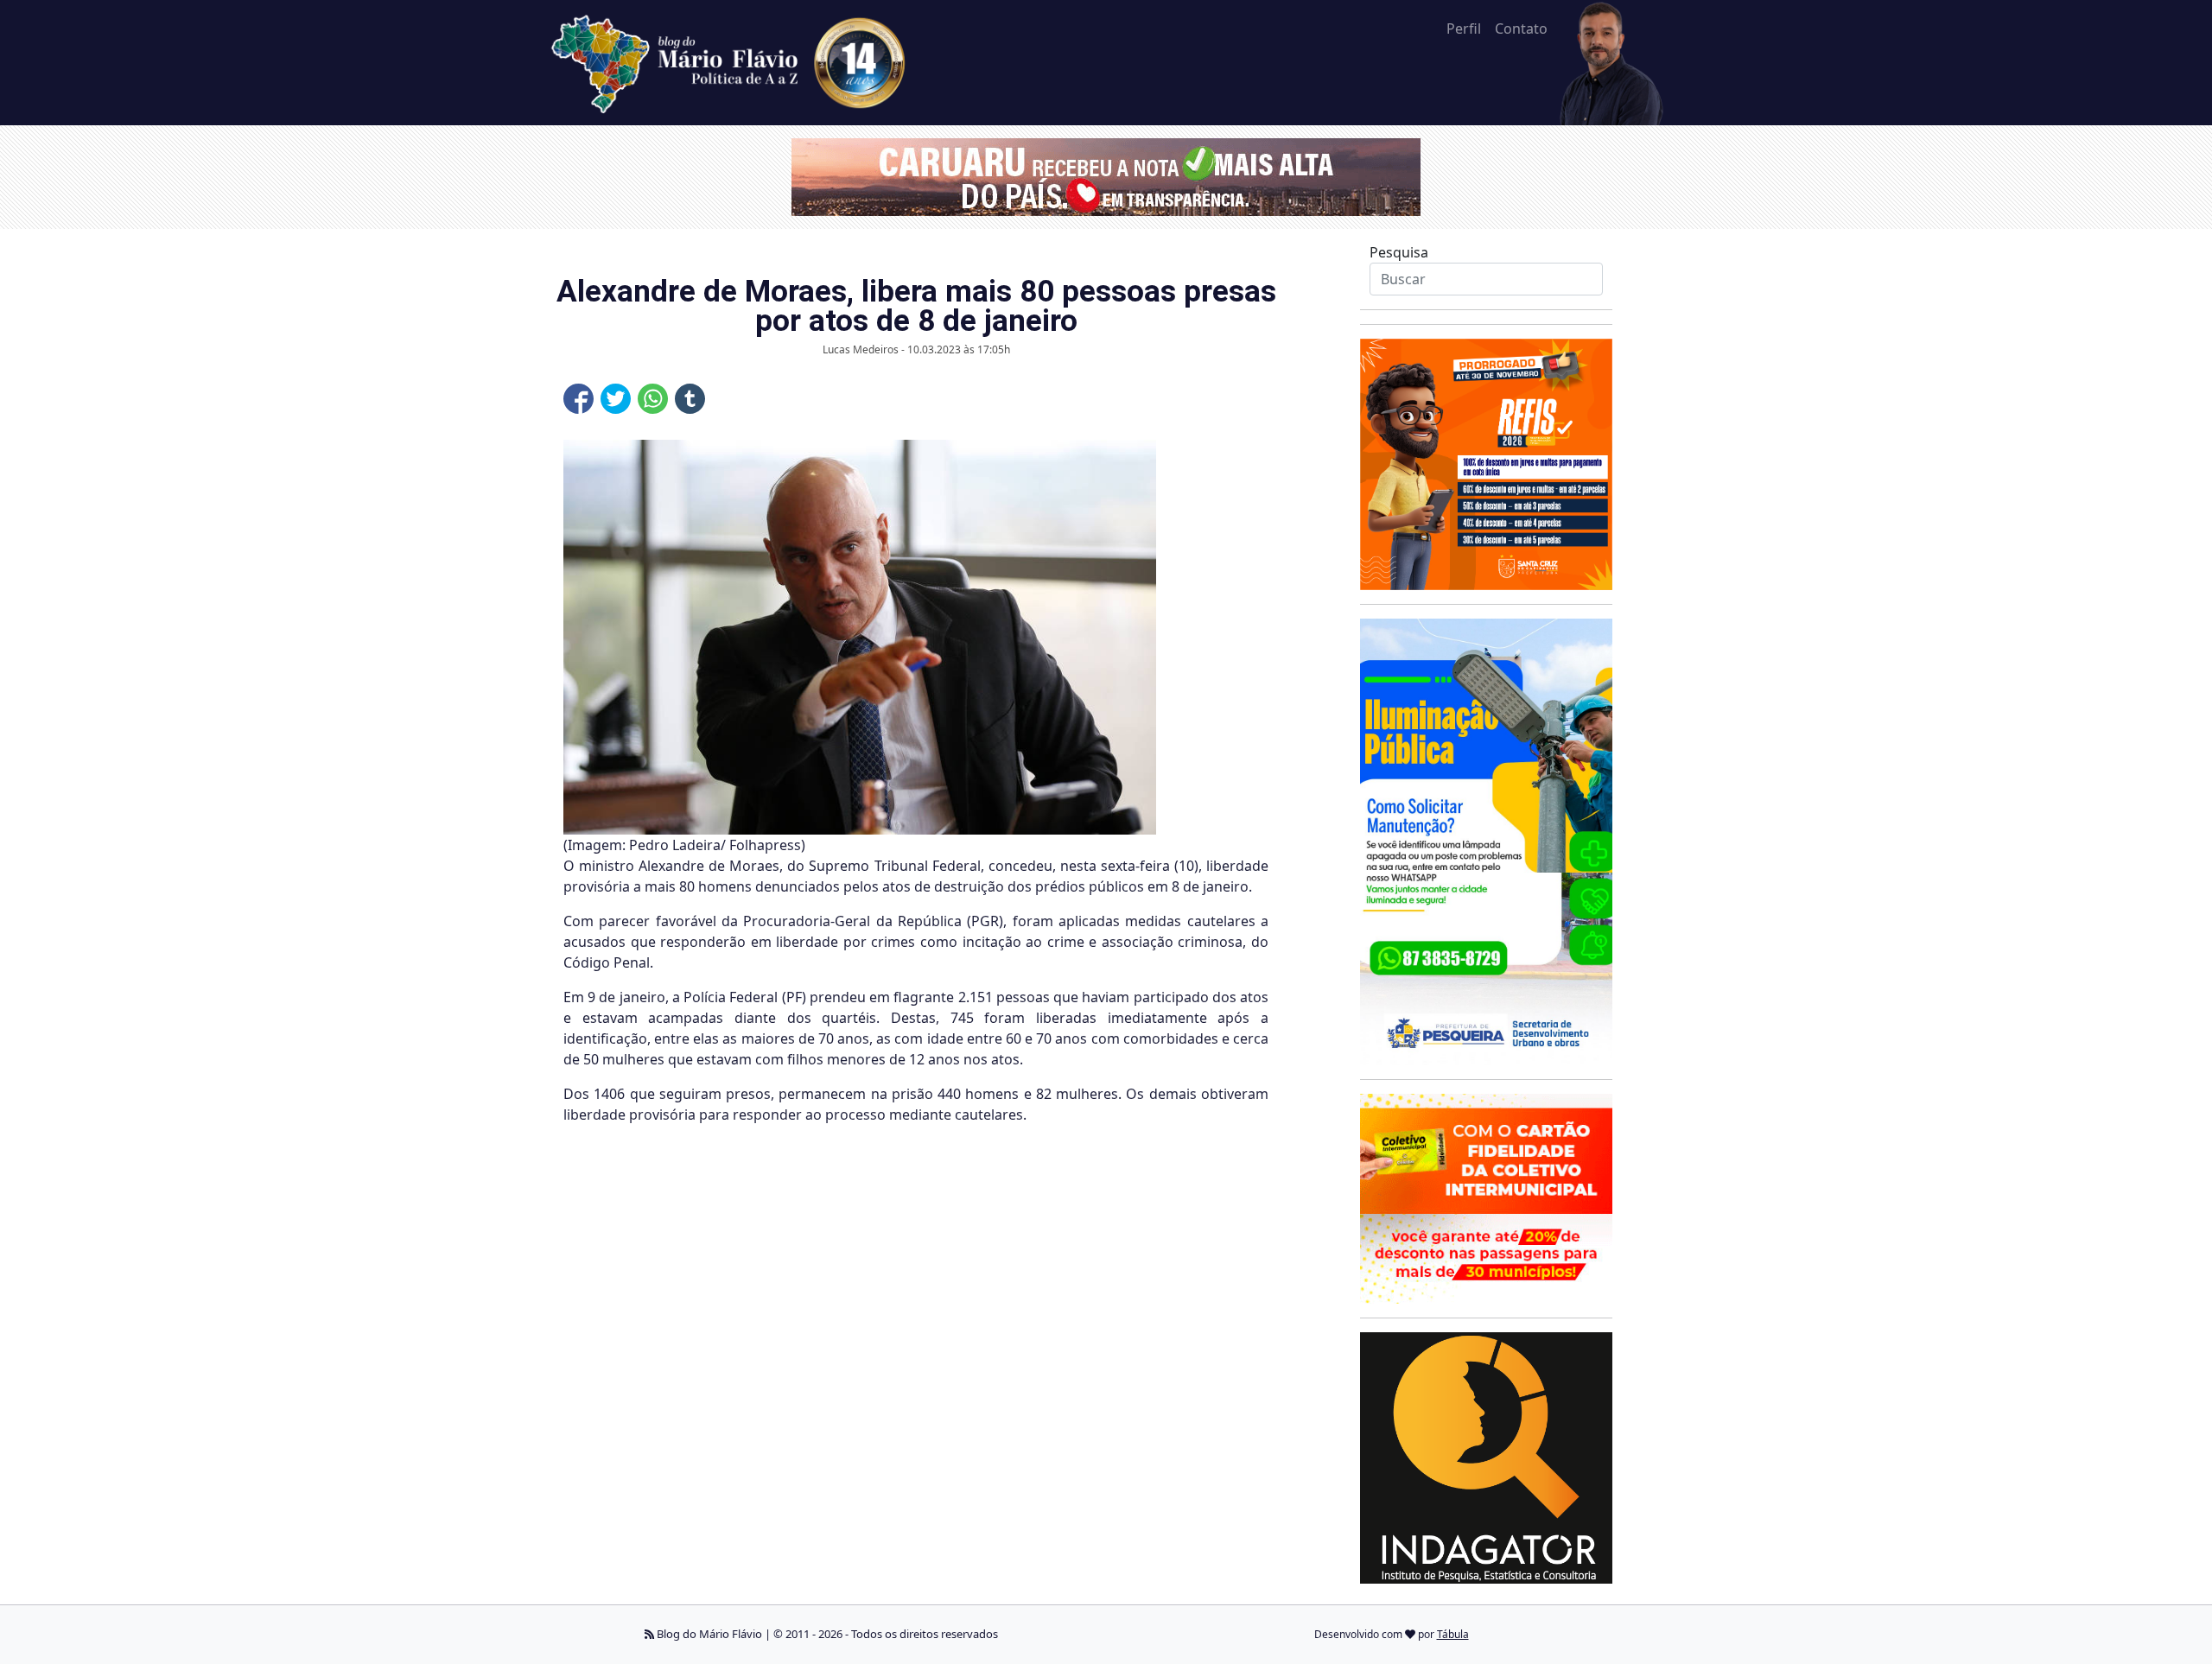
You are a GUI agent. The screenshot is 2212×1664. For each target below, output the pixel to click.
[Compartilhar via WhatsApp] (653, 399)
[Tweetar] (616, 399)
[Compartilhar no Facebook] (578, 399)
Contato (1521, 29)
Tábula (1453, 1634)
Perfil (1464, 29)
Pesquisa (1399, 252)
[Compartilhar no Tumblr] (690, 399)
